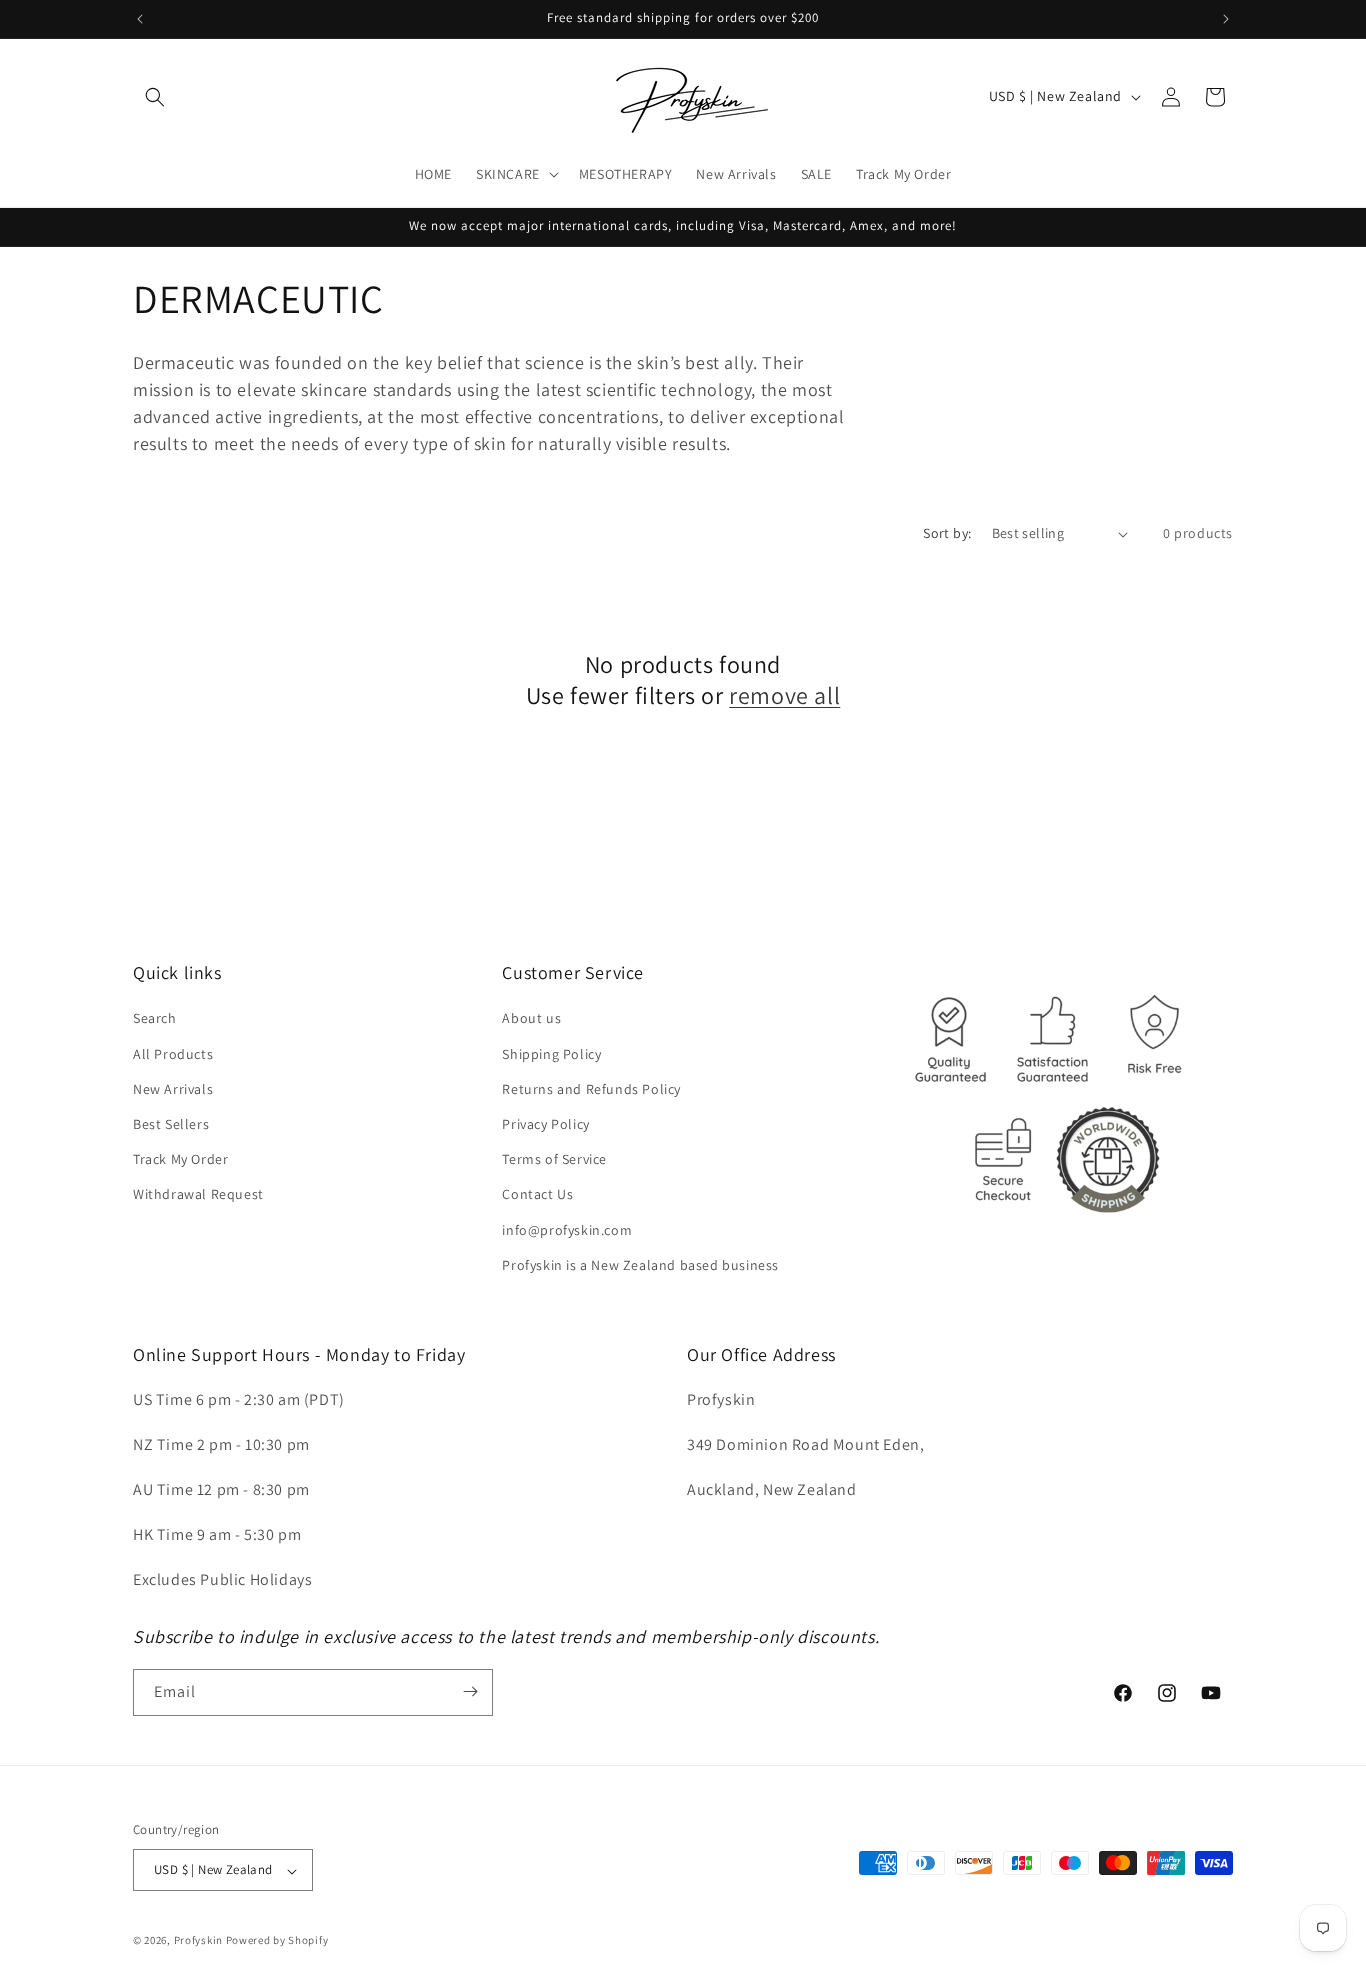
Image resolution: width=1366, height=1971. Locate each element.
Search (155, 1019)
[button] (155, 97)
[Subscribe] (470, 1691)
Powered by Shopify (277, 1941)
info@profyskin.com (567, 1230)
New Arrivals (173, 1089)
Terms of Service (554, 1160)
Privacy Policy (545, 1124)
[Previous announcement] (140, 19)
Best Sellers (171, 1124)
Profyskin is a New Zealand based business (640, 1265)
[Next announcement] (1226, 19)
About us (531, 1019)
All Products (173, 1054)
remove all (784, 695)
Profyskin (198, 1941)
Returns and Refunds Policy (591, 1089)
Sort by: (947, 533)
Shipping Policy (551, 1054)
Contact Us (537, 1195)
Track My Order (180, 1160)
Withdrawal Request (198, 1195)
